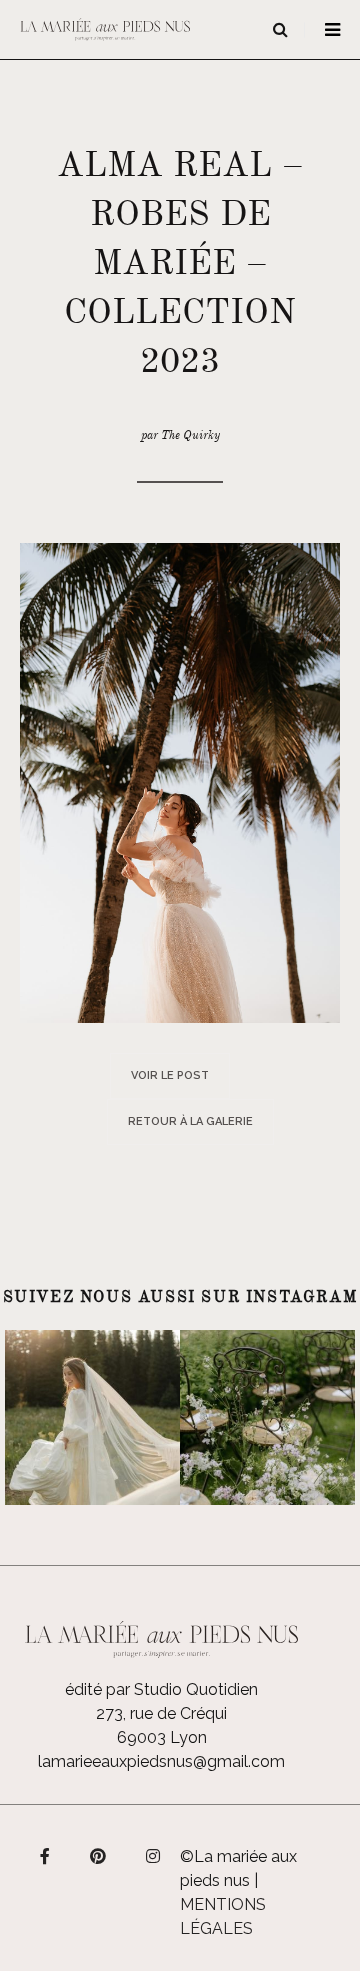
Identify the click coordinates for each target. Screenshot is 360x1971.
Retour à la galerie (190, 1121)
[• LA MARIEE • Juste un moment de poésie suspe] (92, 1417)
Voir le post (170, 1075)
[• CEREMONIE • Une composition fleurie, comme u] (267, 1417)
